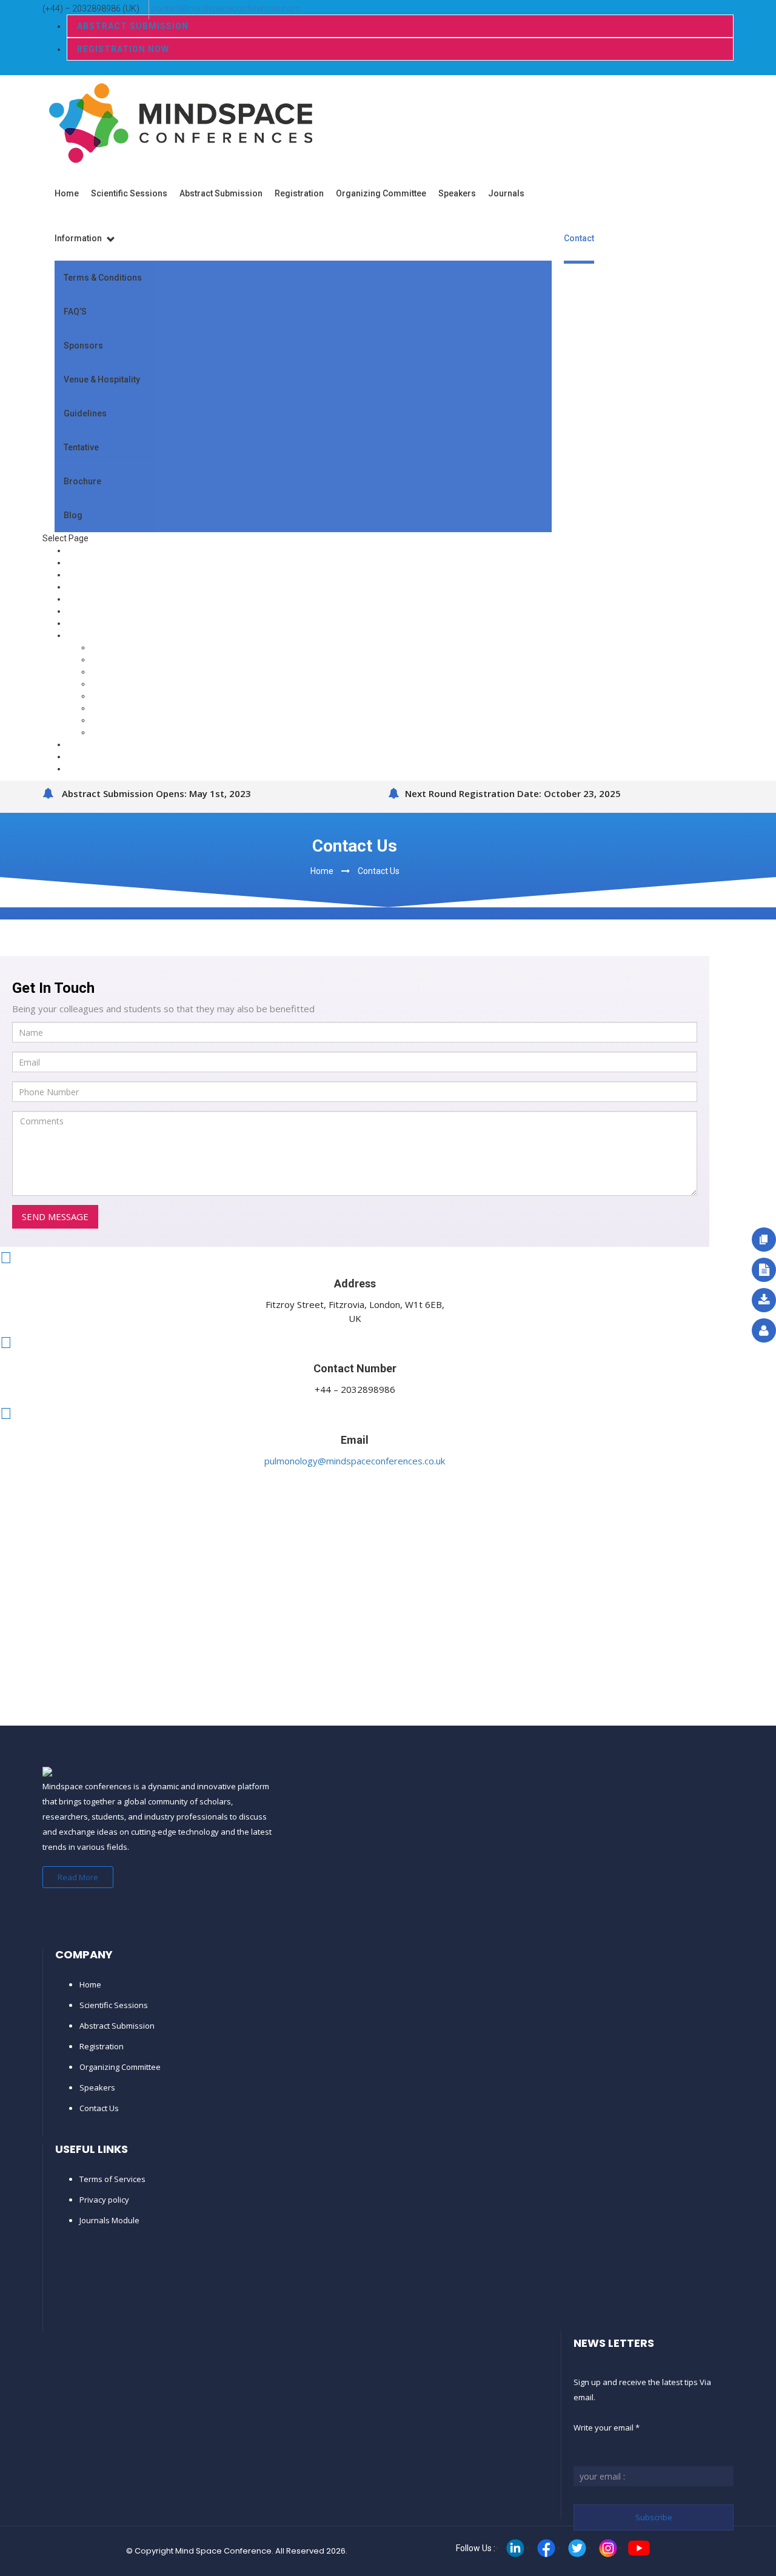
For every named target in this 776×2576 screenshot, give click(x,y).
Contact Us (379, 871)
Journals (506, 193)
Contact (579, 238)
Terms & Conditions (103, 278)
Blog (73, 515)
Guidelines (85, 413)
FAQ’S (75, 312)
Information (79, 238)
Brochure (82, 481)
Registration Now (123, 49)
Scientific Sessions (129, 193)
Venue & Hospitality (102, 379)
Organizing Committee (381, 193)
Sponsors (83, 345)
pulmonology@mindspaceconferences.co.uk (355, 1461)
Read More (78, 1877)
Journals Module (109, 2220)
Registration (299, 193)
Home (67, 193)
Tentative (81, 447)
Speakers (457, 193)
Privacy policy (104, 2200)
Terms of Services (112, 2179)
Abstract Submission (133, 26)
